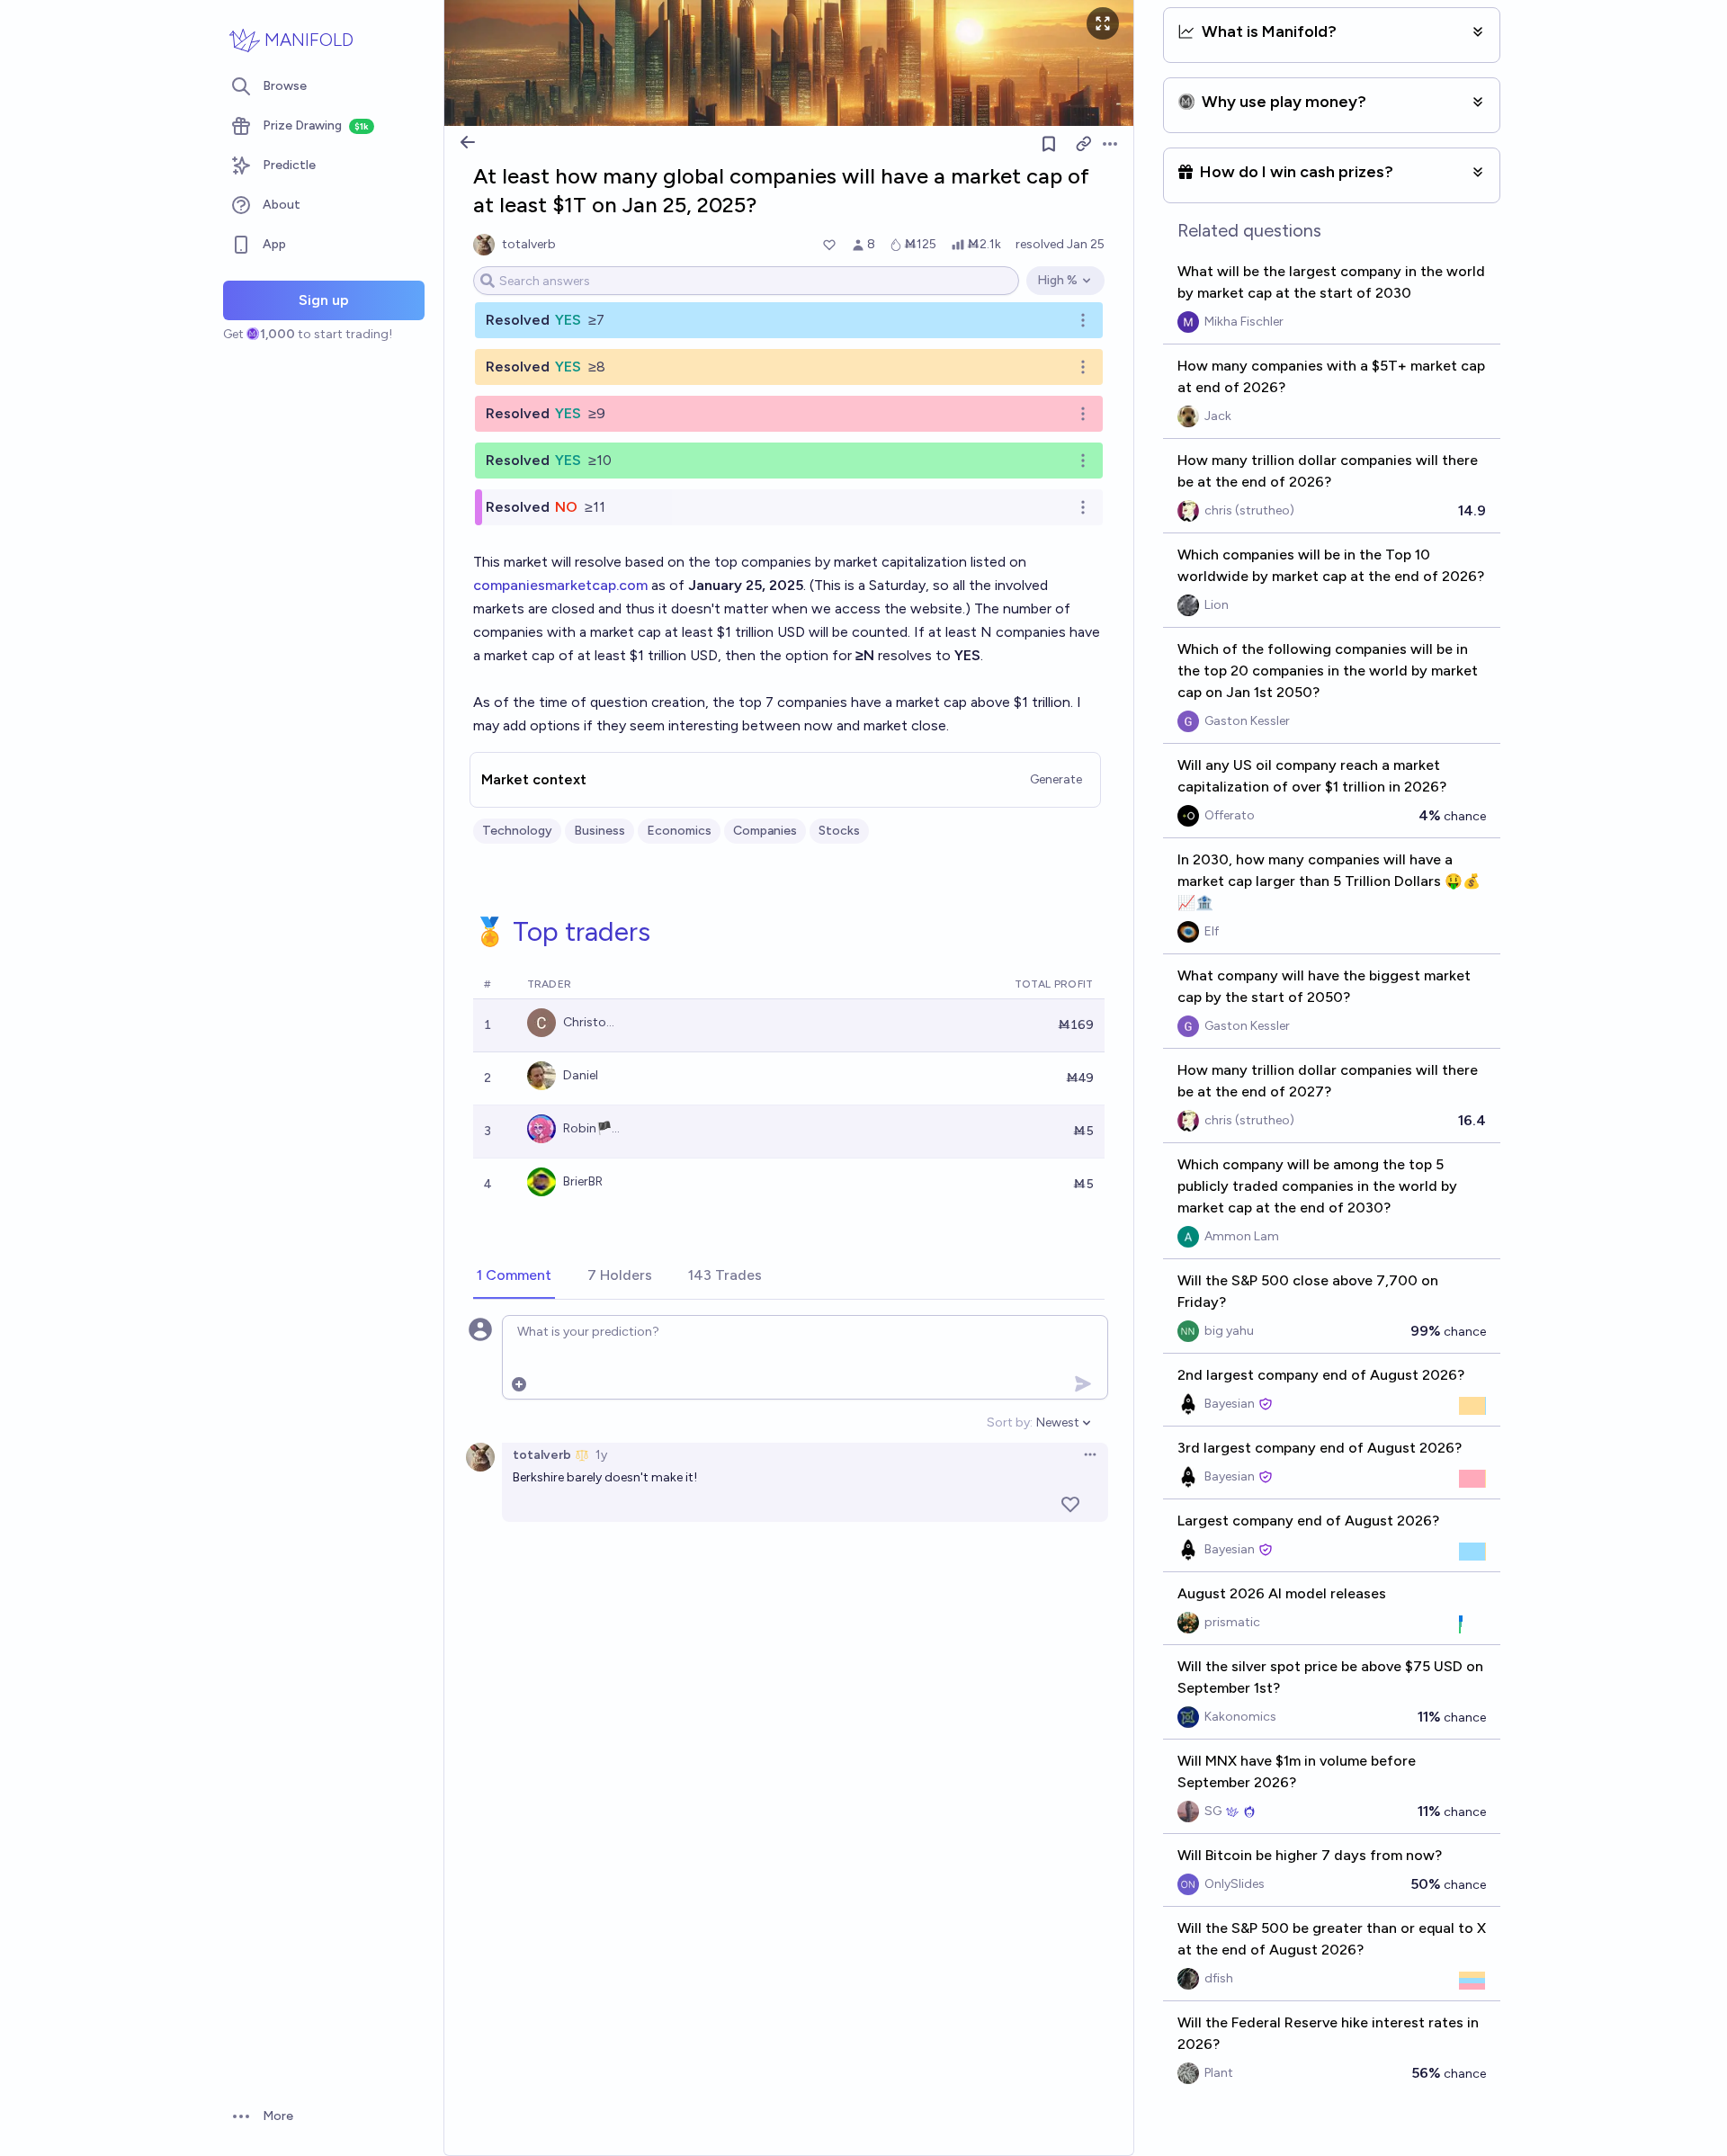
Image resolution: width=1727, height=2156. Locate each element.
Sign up (324, 300)
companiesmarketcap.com (560, 585)
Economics (679, 831)
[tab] (514, 1276)
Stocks (839, 831)
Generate (1056, 779)
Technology (517, 831)
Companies (765, 831)
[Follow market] (1049, 144)
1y (601, 1455)
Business (600, 831)
